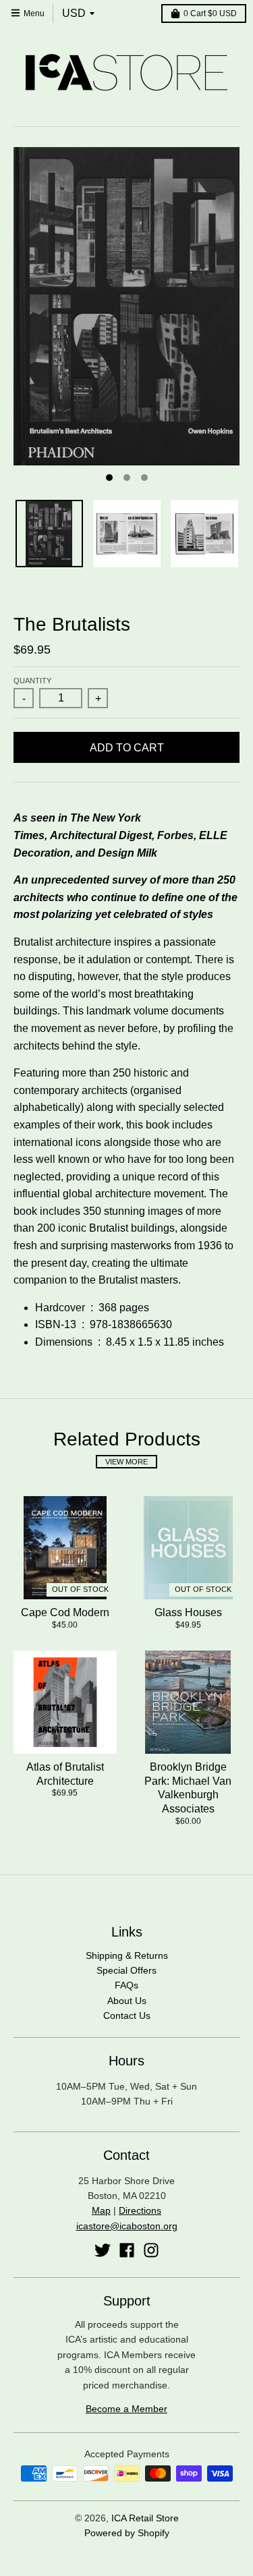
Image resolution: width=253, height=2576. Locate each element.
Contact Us (127, 2015)
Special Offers (126, 1970)
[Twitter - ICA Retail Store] (103, 2250)
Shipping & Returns (127, 1955)
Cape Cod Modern (65, 1612)
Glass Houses (188, 1612)
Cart (210, 13)
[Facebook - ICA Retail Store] (127, 2250)
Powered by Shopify (127, 2533)
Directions (140, 2210)
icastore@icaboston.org (127, 2226)
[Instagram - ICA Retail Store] (151, 2250)
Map (101, 2210)
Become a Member (126, 2409)
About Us (127, 2001)
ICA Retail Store (145, 2518)
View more (126, 1462)
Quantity (32, 681)
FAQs (126, 1985)
